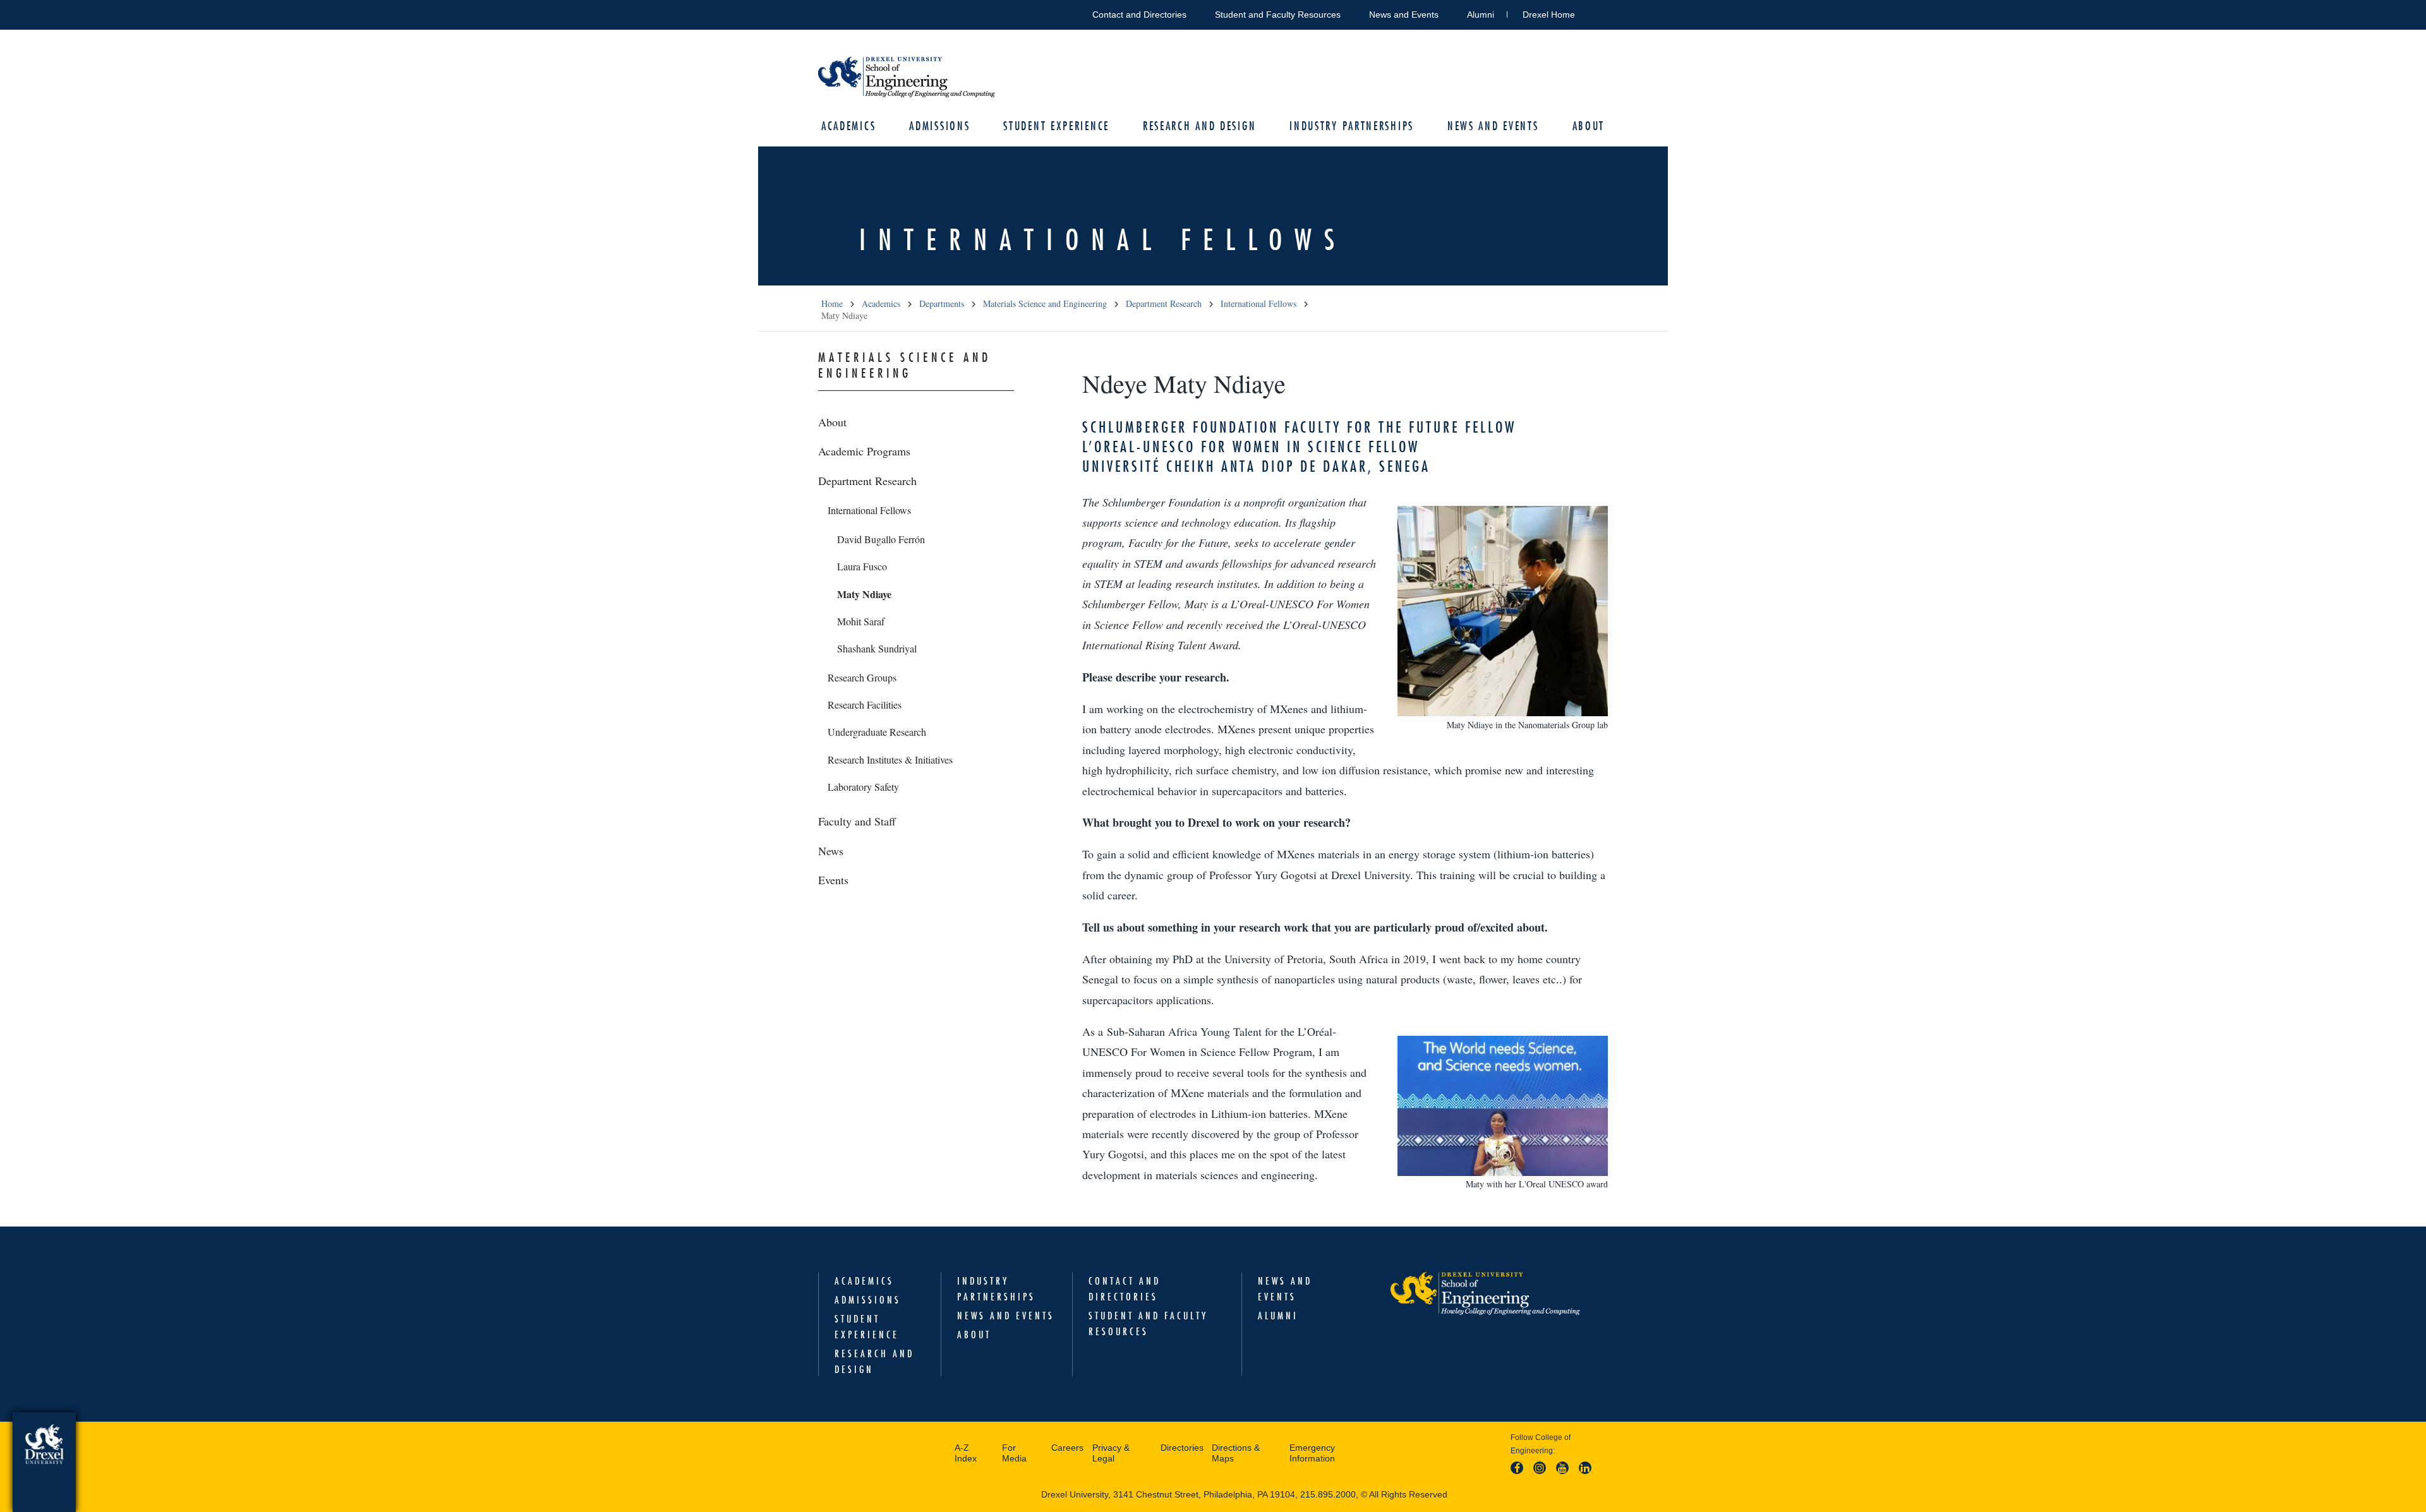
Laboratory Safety (863, 787)
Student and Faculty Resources (1278, 15)
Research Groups (862, 677)
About (1589, 126)
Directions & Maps (1236, 1453)
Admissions (939, 126)
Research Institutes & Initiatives (890, 759)
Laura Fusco (862, 566)
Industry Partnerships (1352, 126)
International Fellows (1258, 303)
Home (832, 303)
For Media (1014, 1453)
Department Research (1164, 303)
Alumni (1481, 15)
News (831, 851)
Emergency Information (1312, 1453)
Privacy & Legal (1111, 1453)
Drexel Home (1549, 15)
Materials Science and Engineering (1045, 303)
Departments (942, 303)
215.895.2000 (1328, 1494)
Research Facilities (865, 705)
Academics (848, 126)
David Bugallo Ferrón (881, 539)
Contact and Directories (1139, 15)
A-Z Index (966, 1453)
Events (833, 880)
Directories (1182, 1448)
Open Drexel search (1598, 12)
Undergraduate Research (877, 732)
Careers (1067, 1448)
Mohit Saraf (861, 621)
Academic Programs (864, 451)
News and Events (1404, 15)
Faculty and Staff (857, 821)
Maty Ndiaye (864, 594)
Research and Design (1199, 126)
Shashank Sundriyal (877, 648)
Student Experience (1056, 126)
